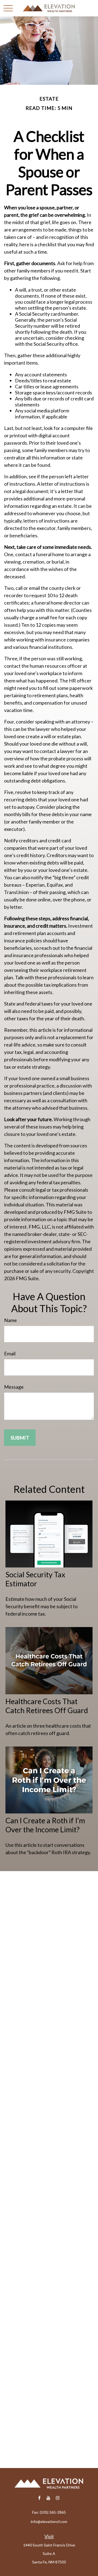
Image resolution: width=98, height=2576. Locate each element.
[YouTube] (49, 2498)
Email (10, 1353)
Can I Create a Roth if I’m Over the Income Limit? (45, 1825)
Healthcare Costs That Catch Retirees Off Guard (47, 1706)
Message (14, 1387)
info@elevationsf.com (49, 2521)
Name (10, 1320)
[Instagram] (58, 2498)
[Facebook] (39, 2498)
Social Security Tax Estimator (35, 1579)
